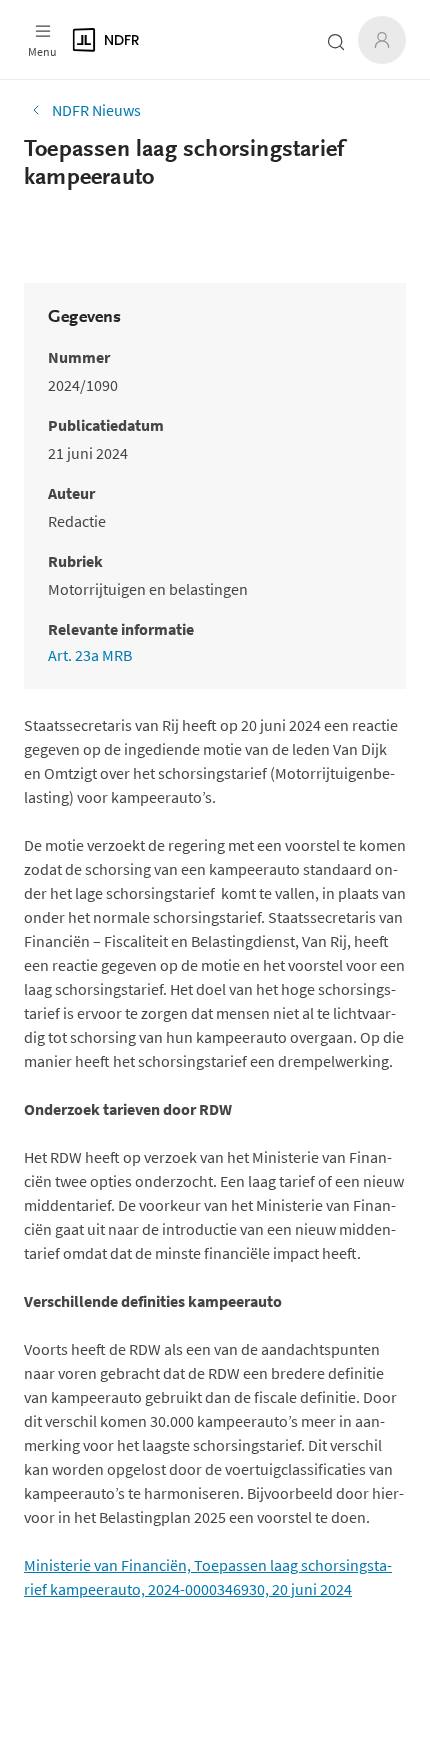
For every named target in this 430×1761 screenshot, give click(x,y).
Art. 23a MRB (90, 655)
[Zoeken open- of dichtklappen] (336, 42)
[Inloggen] (382, 40)
